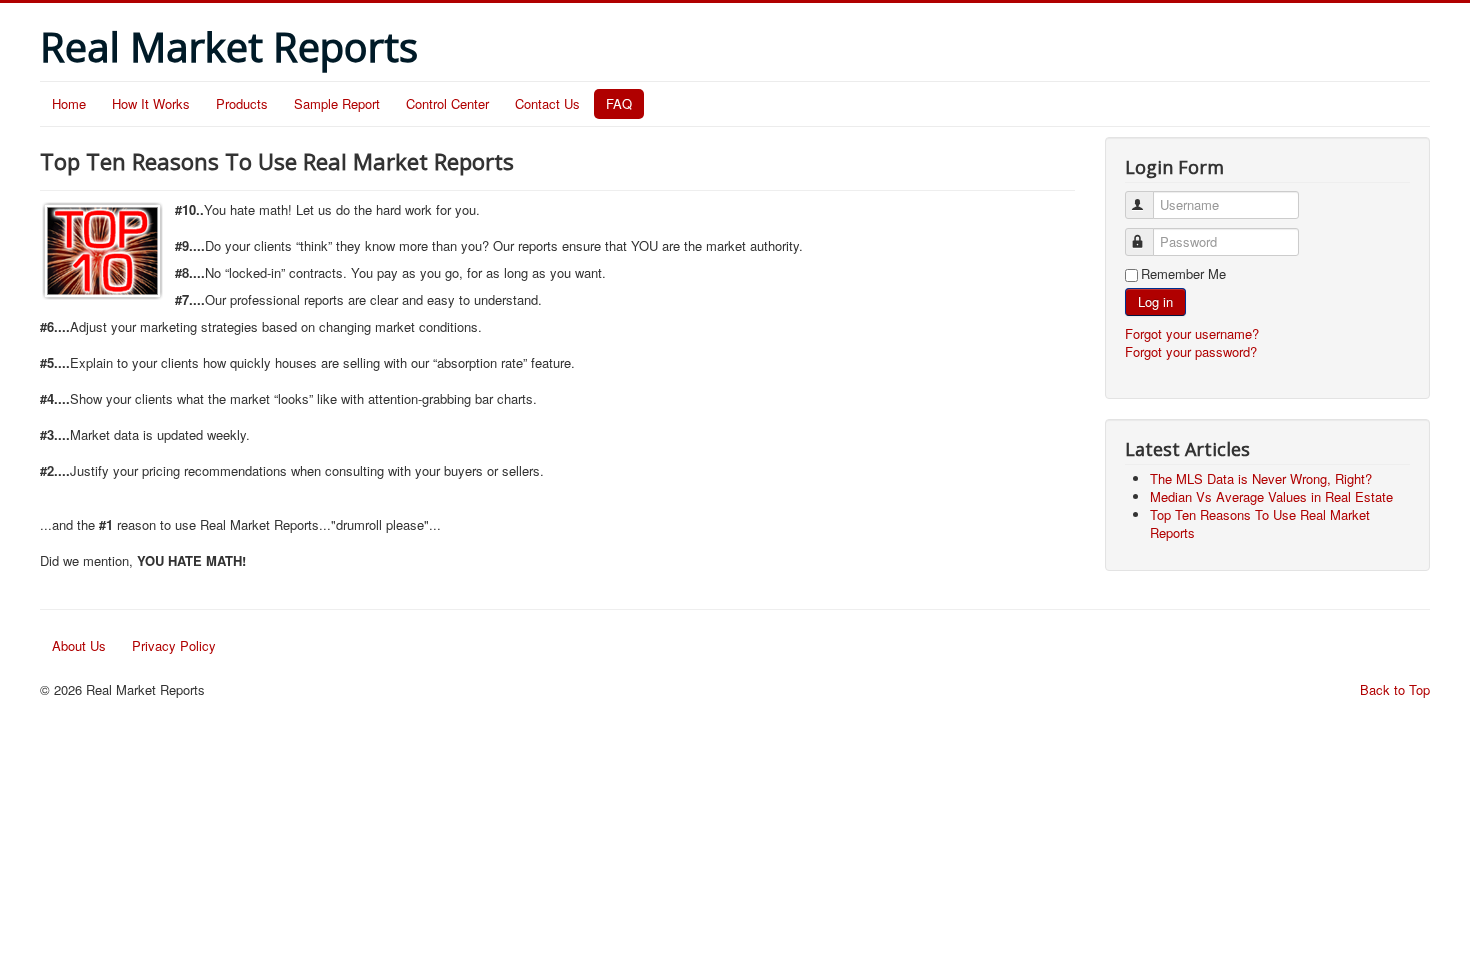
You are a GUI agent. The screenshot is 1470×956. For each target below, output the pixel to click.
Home (69, 103)
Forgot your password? (1191, 351)
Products (242, 103)
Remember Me (1183, 274)
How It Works (151, 103)
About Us (79, 645)
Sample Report (337, 103)
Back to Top (1395, 689)
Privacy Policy (174, 645)
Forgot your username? (1192, 333)
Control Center (447, 103)
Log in (1155, 301)
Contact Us (547, 103)
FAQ (619, 103)
